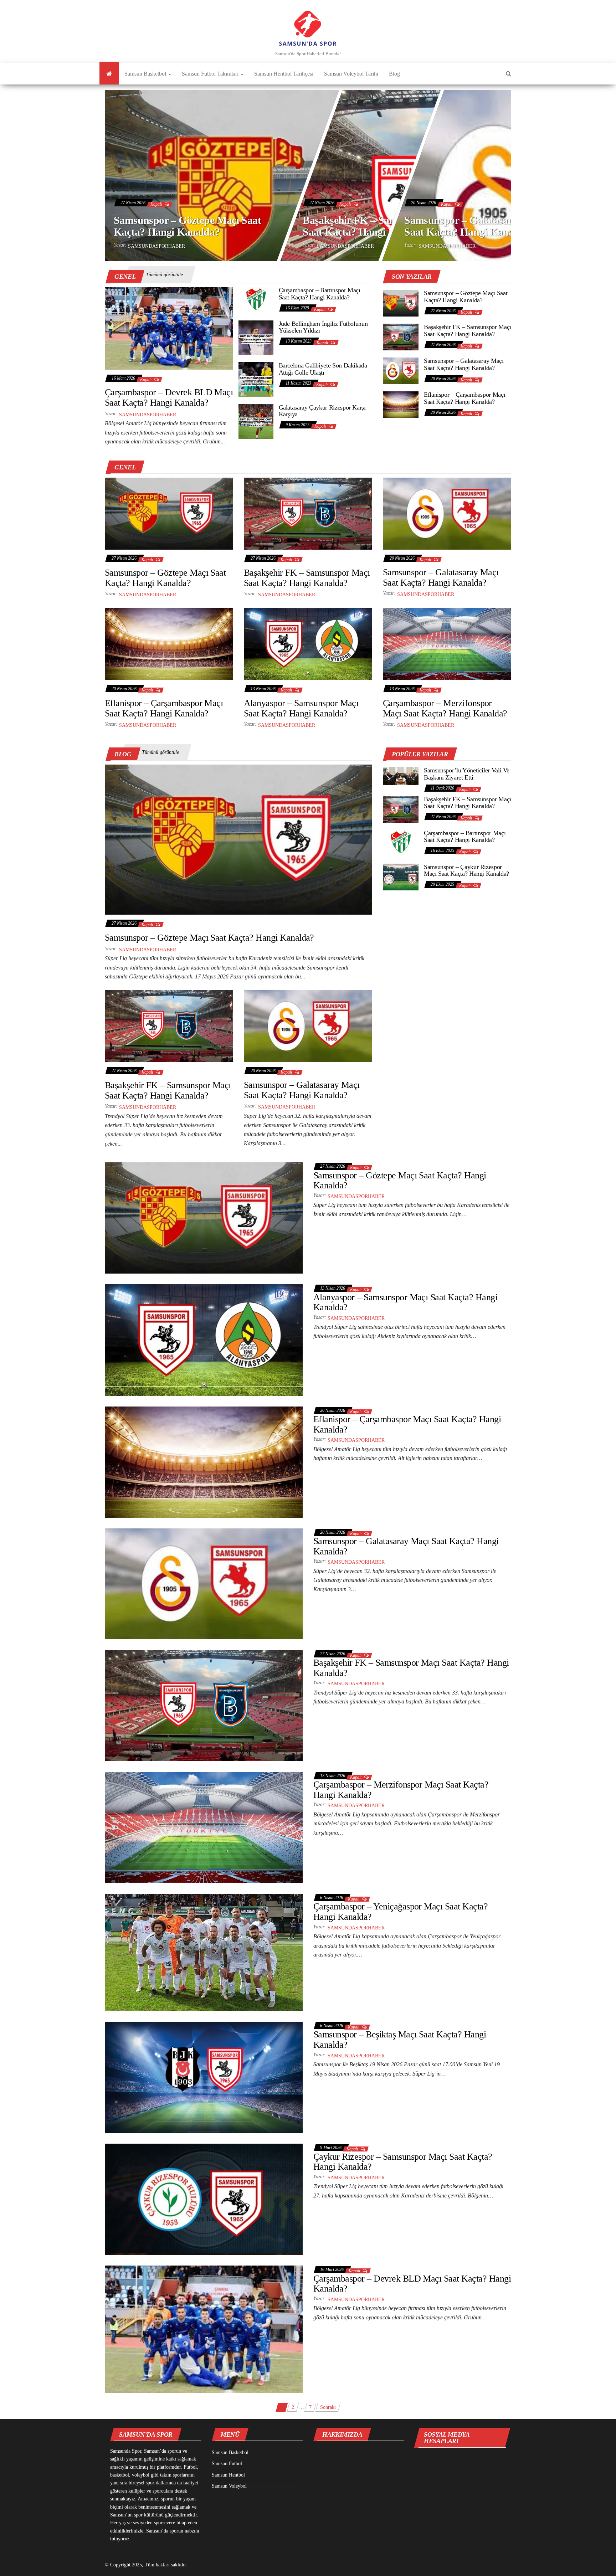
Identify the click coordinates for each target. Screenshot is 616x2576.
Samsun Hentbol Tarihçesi (284, 74)
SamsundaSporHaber (156, 246)
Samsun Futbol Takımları (211, 74)
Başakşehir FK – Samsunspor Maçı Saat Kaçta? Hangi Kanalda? (380, 226)
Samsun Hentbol (228, 2475)
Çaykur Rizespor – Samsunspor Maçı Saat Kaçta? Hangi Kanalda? (403, 2162)
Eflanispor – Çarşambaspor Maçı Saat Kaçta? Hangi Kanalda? (464, 398)
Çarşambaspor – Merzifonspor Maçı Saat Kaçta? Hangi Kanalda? (445, 708)
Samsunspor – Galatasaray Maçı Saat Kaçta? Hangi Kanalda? (476, 226)
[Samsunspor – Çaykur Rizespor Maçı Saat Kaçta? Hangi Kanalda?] (401, 876)
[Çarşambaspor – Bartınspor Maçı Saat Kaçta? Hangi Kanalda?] (256, 300)
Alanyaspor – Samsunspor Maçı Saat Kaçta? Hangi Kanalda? (301, 708)
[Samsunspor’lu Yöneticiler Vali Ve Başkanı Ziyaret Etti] (401, 776)
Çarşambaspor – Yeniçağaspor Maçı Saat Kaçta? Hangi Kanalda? (401, 1912)
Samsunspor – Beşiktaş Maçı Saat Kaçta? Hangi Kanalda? (400, 2040)
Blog (394, 74)
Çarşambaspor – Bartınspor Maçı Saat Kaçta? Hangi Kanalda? (320, 294)
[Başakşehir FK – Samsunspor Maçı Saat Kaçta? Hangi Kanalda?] (401, 336)
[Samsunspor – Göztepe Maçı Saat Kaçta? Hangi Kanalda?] (401, 302)
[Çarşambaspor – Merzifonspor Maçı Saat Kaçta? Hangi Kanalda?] (447, 644)
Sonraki (328, 2407)
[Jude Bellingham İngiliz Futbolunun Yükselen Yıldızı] (256, 337)
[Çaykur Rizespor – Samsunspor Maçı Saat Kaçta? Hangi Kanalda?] (204, 2199)
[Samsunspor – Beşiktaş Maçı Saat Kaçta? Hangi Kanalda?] (204, 2077)
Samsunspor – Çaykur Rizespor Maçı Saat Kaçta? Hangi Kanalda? (466, 870)
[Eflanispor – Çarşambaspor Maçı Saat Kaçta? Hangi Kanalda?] (401, 404)
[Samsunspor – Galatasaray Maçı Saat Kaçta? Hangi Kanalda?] (401, 370)
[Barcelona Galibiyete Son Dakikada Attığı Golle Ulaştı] (256, 379)
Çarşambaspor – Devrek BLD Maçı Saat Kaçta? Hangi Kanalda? (169, 397)
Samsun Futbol (227, 2464)
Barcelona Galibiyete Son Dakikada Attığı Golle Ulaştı (323, 369)
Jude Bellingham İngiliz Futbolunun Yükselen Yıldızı (323, 327)
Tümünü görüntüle (164, 275)
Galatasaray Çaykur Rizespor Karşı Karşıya (322, 411)
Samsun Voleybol (229, 2486)
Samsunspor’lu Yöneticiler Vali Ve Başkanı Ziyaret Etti (467, 774)
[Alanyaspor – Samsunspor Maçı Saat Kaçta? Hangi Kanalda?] (308, 644)
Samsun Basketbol (146, 74)
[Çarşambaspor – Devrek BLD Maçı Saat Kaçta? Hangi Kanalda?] (169, 328)
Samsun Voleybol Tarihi (351, 74)
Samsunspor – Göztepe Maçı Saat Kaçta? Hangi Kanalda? (187, 226)
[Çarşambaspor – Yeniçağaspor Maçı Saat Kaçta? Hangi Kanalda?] (204, 1952)
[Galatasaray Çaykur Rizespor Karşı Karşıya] (256, 421)
